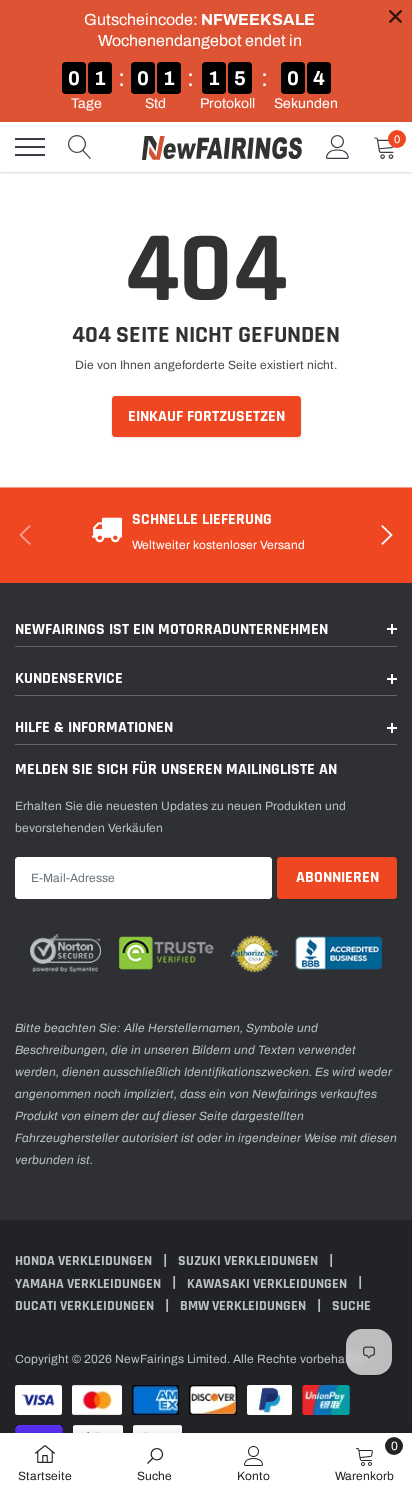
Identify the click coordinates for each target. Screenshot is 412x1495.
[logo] (222, 147)
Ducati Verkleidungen (86, 1306)
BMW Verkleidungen (244, 1306)
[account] (338, 147)
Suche (351, 1306)
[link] (154, 1463)
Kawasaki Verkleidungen (268, 1284)
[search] (80, 147)
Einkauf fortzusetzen (206, 416)
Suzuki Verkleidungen (249, 1261)
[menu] (30, 147)
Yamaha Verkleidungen (89, 1284)
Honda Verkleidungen (85, 1261)
